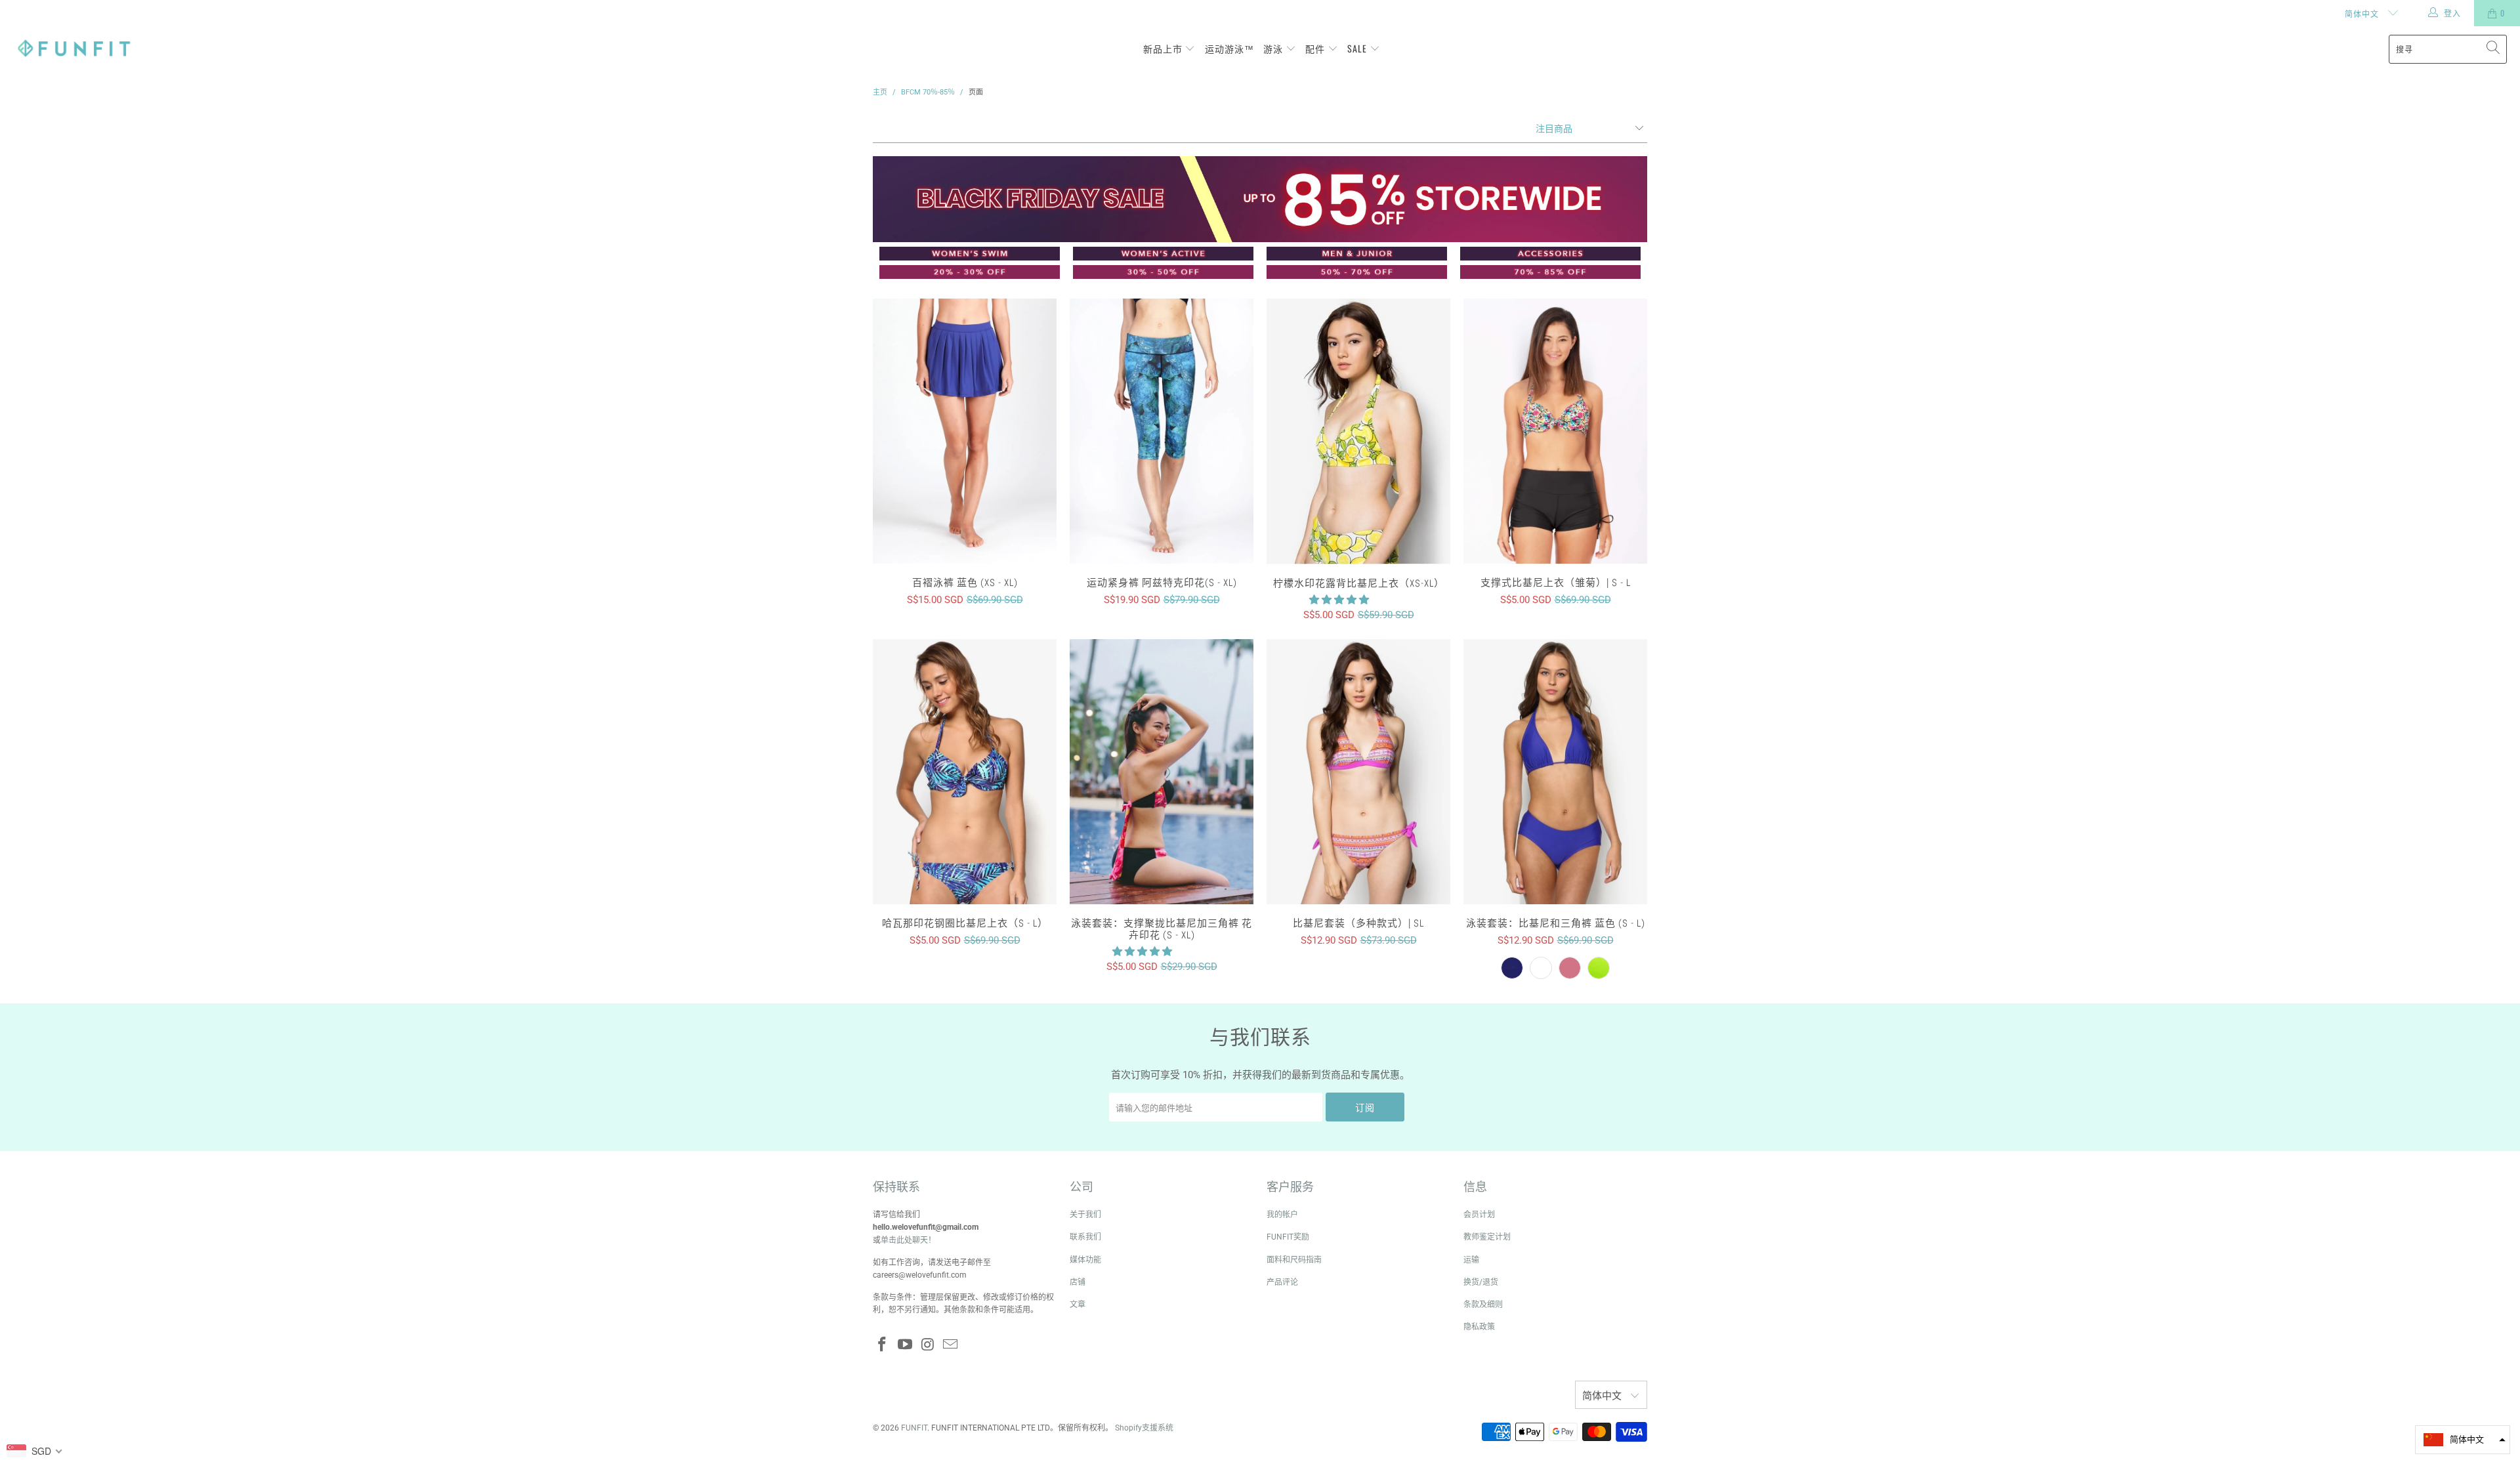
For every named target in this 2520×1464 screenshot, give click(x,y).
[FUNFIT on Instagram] (928, 1345)
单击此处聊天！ (908, 1240)
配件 (1316, 48)
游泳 (1274, 48)
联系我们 (1085, 1237)
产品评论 (1282, 1282)
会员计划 (1479, 1215)
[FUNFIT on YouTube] (906, 1345)
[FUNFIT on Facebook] (883, 1345)
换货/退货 (1481, 1282)
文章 (1078, 1305)
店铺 (1078, 1282)
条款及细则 (1483, 1305)
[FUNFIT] (74, 49)
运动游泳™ (1229, 48)
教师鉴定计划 (1487, 1237)
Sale (1358, 48)
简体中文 (2363, 13)
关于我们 (1085, 1215)
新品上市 (1164, 48)
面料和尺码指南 (1294, 1260)
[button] (1339, 600)
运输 (1471, 1260)
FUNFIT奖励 (1288, 1237)
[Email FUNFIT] (951, 1345)
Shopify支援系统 (1144, 1428)
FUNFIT (914, 1428)
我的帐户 (1282, 1215)
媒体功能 (1085, 1260)
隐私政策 (1479, 1327)
